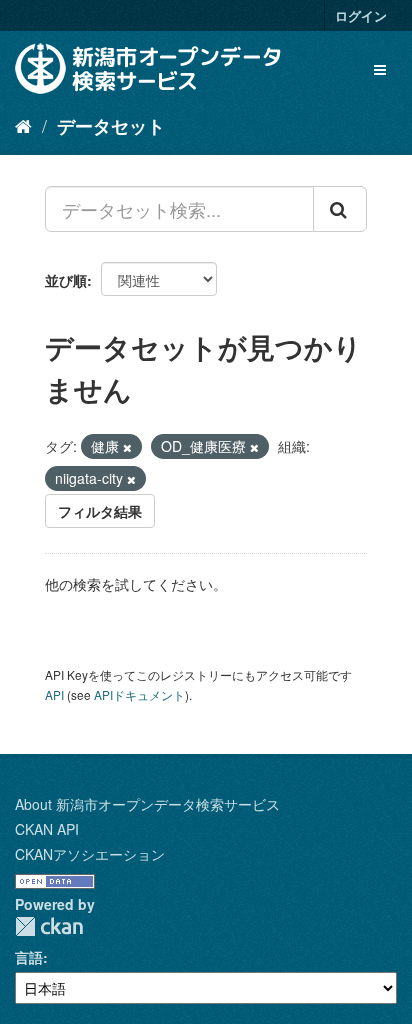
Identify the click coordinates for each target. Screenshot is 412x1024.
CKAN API (47, 829)
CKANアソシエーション (90, 854)
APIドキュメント (139, 694)
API (54, 694)
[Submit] (340, 209)
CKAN (49, 926)
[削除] (127, 447)
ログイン (361, 15)
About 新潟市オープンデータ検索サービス (147, 804)
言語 (29, 957)
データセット (111, 126)
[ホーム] (23, 125)
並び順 (66, 280)
